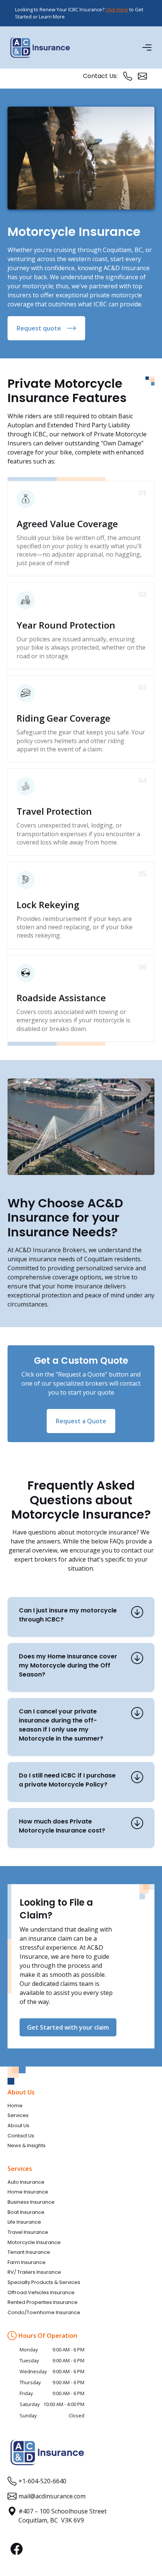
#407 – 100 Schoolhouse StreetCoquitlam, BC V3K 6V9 (63, 2516)
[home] (40, 47)
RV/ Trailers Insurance (34, 2272)
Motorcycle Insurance (34, 2243)
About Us (18, 2126)
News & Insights (27, 2146)
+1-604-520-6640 (42, 2481)
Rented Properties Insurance (43, 2302)
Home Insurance (28, 2192)
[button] (148, 47)
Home (15, 2106)
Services (18, 2116)
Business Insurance (31, 2202)
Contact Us (21, 2136)
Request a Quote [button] (81, 1421)
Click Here (117, 9)
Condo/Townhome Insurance (44, 2313)
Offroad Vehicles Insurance (41, 2293)
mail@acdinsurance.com (52, 2496)
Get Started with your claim (68, 2027)
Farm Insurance (27, 2262)
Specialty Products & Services (44, 2282)
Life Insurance (24, 2222)
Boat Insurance (26, 2212)
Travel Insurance (28, 2232)
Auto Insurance (26, 2182)
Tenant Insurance (29, 2252)
